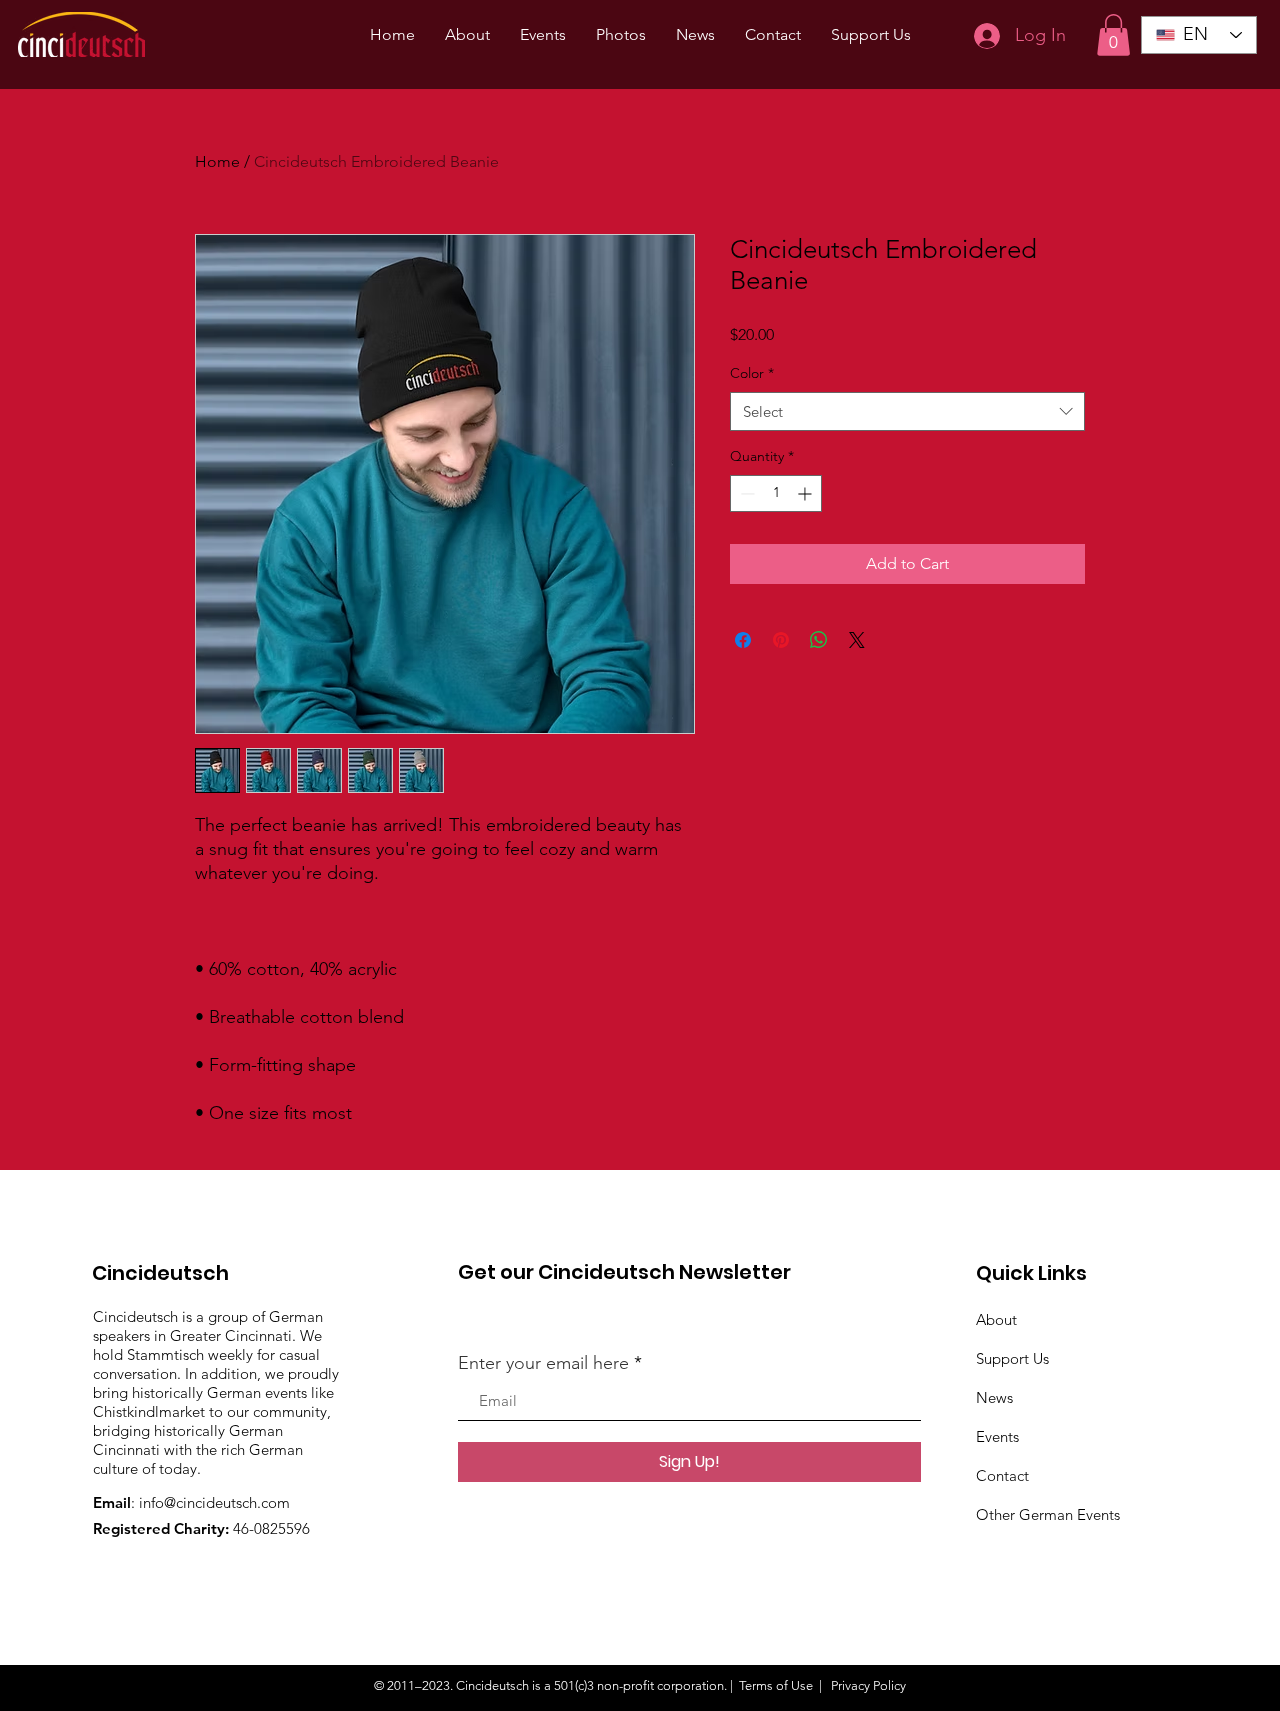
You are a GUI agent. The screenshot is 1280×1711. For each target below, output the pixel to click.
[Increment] (806, 493)
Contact (1002, 1475)
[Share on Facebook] (743, 640)
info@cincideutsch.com (214, 1502)
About (996, 1319)
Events (997, 1436)
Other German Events (1048, 1514)
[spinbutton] (776, 493)
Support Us (1012, 1358)
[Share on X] (857, 640)
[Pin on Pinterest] (781, 640)
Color (752, 373)
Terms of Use (776, 1685)
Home (217, 161)
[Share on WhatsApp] (819, 640)
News (994, 1397)
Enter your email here (543, 1363)
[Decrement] (745, 493)
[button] (1113, 35)
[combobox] (907, 411)
